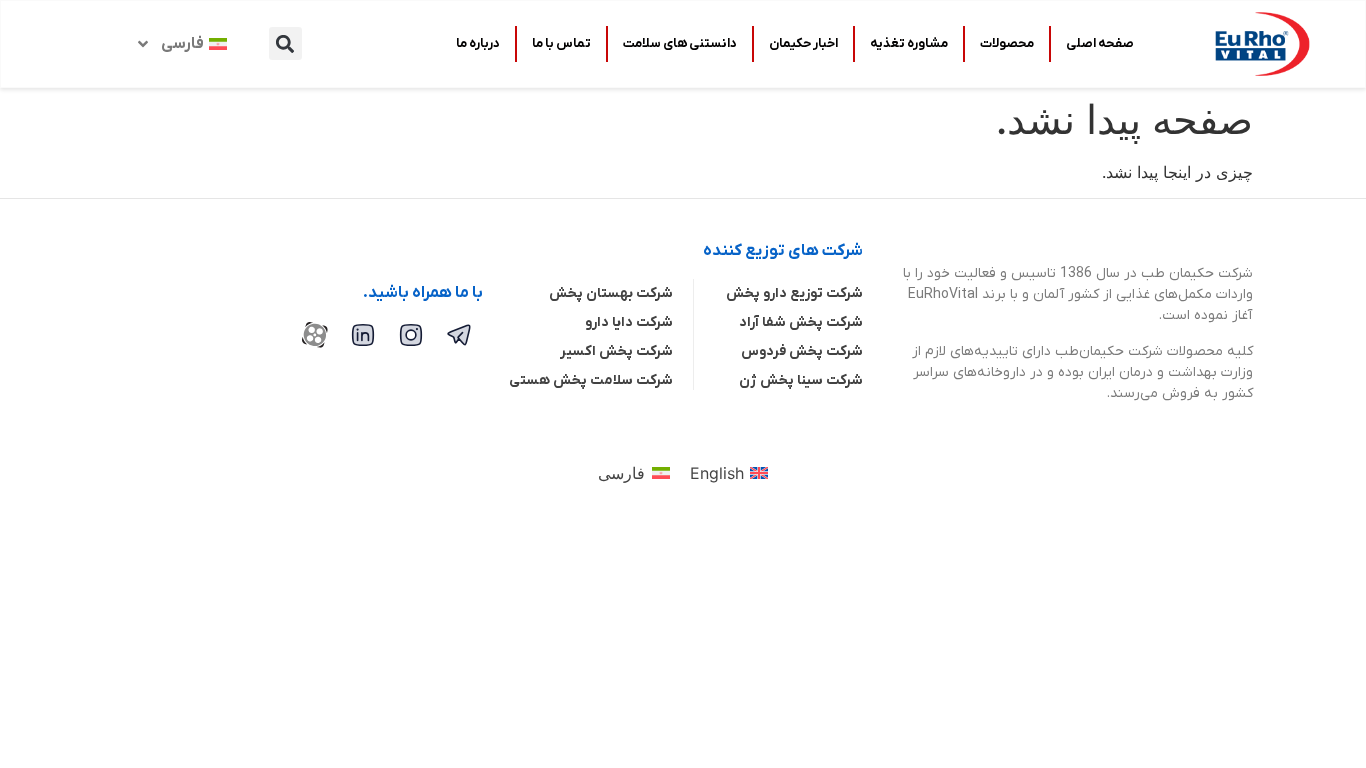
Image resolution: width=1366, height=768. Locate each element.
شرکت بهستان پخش (611, 293)
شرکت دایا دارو (629, 322)
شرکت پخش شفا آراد (801, 322)
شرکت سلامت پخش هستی (591, 380)
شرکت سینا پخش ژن (801, 380)
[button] (285, 43)
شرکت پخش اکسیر (616, 351)
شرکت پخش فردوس (802, 351)
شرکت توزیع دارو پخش (794, 293)
